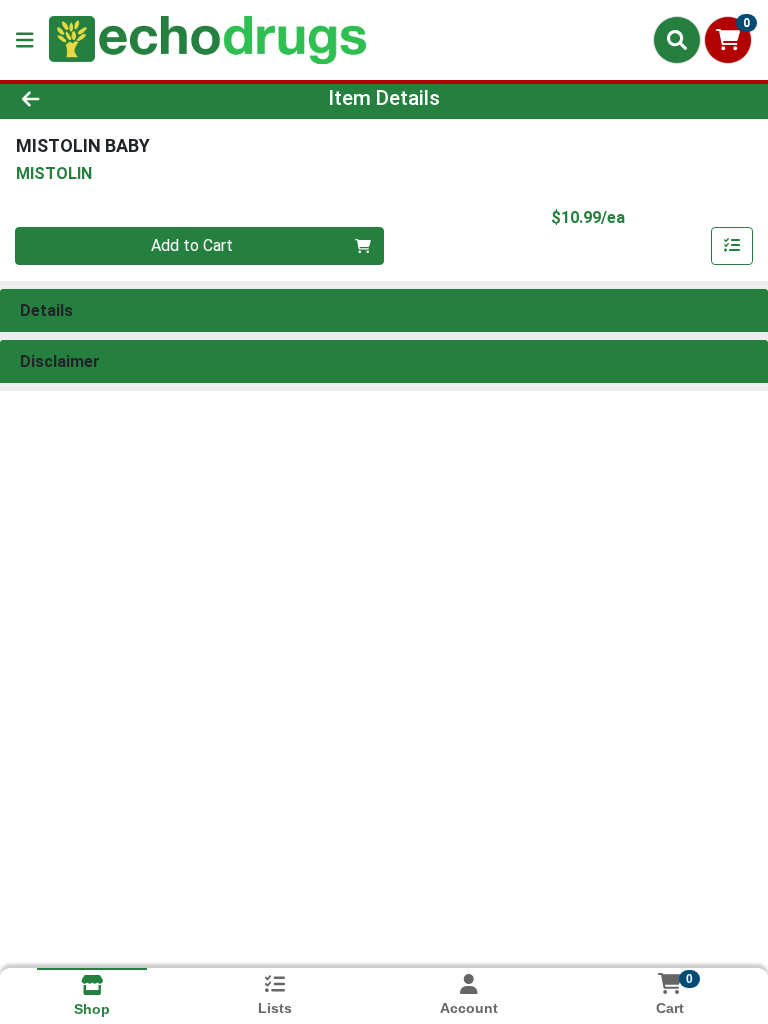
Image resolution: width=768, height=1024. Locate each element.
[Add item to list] (732, 246)
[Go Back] (108, 98)
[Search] (677, 40)
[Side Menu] (25, 40)
